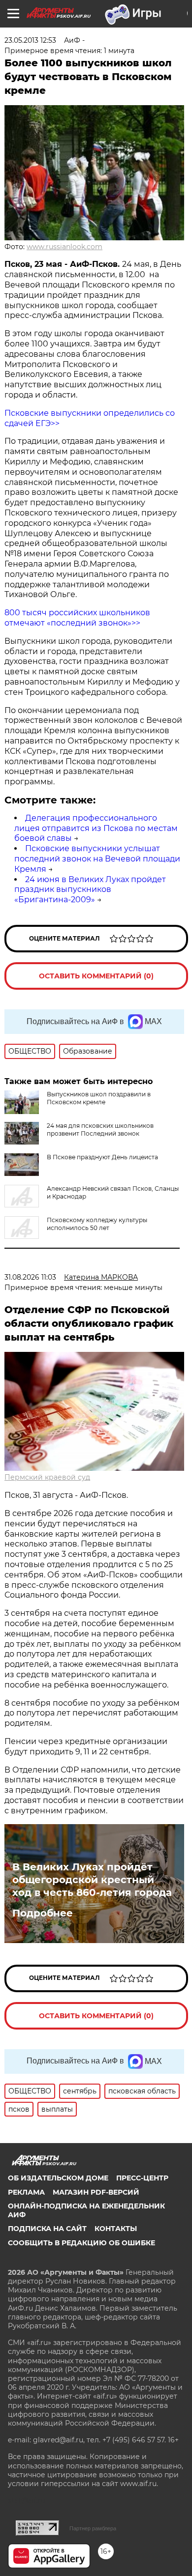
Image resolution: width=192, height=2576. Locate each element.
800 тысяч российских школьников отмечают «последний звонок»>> (77, 618)
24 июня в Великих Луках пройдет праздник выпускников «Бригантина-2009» (90, 890)
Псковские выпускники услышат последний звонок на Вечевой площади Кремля (97, 859)
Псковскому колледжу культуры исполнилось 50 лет (97, 1224)
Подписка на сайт (47, 2229)
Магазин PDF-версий (96, 2192)
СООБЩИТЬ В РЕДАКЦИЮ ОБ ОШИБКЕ (81, 2243)
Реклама (26, 2192)
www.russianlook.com (64, 247)
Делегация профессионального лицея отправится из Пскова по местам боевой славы (96, 828)
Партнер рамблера (93, 2528)
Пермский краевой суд (47, 1477)
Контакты (116, 2229)
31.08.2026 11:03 (30, 1277)
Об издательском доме (58, 2178)
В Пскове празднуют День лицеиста (102, 1157)
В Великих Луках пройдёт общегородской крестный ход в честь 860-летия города (92, 1880)
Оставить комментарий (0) (96, 976)
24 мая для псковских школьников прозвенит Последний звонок (100, 1130)
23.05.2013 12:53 (30, 40)
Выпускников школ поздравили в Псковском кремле (99, 1098)
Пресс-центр (142, 2178)
